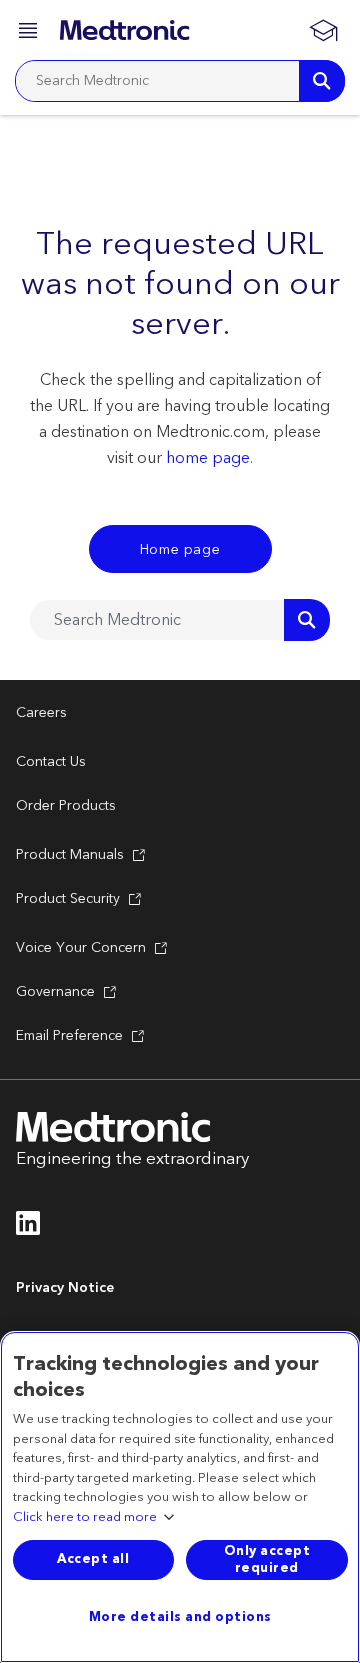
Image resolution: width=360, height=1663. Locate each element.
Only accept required (267, 1559)
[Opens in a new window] (28, 1229)
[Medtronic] (124, 30)
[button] (30, 33)
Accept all (93, 1559)
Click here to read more (85, 1518)
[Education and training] (323, 30)
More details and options (180, 1617)
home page (208, 458)
